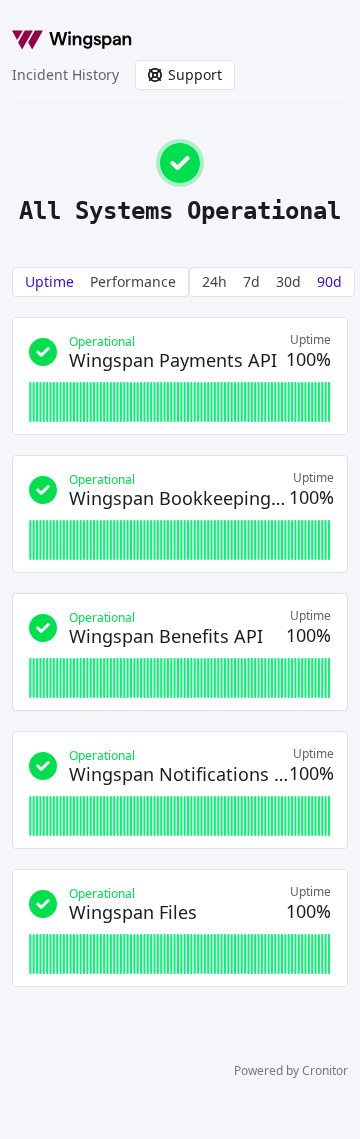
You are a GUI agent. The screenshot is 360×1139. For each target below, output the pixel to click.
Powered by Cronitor (291, 1071)
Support (195, 74)
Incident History (65, 74)
